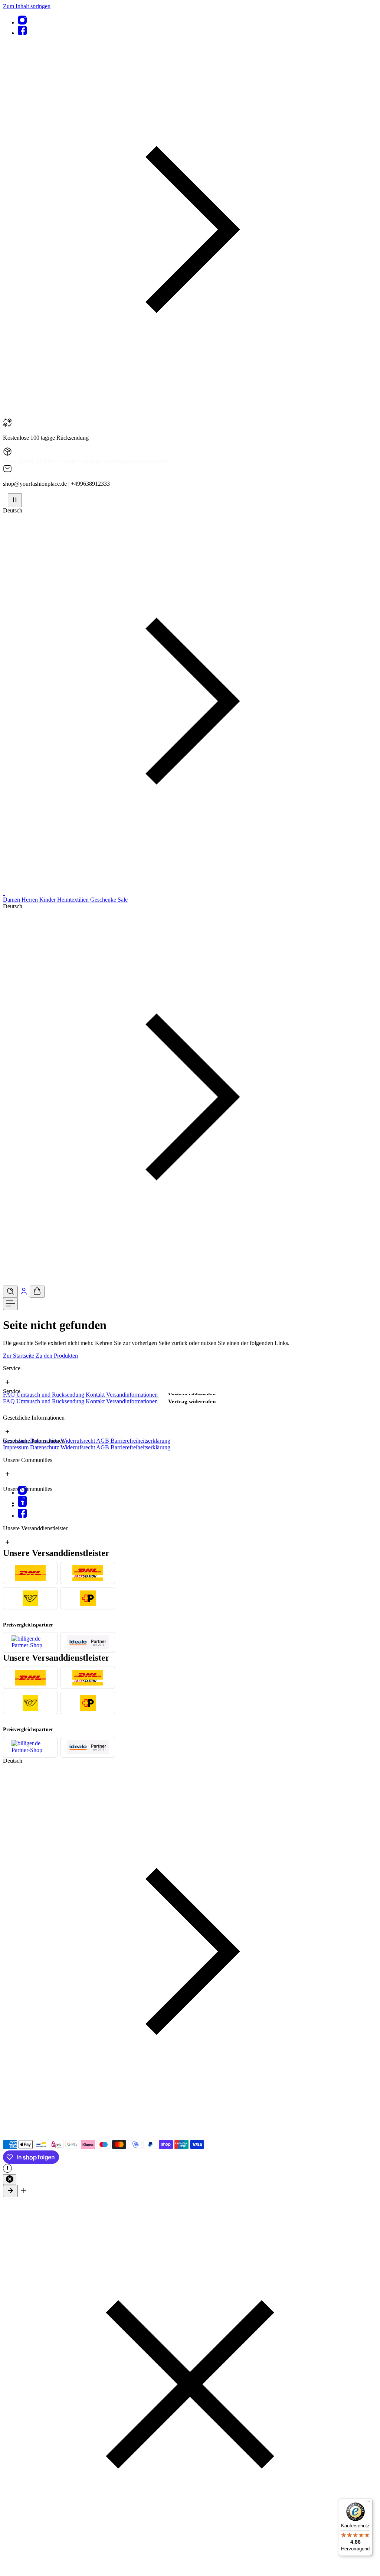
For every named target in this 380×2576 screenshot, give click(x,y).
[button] (190, 415)
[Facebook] (22, 33)
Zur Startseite (19, 1356)
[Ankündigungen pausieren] (15, 500)
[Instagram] (22, 22)
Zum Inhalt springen (27, 6)
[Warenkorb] (37, 1292)
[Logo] (4, 893)
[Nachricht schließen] (10, 2180)
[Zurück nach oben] (10, 2191)
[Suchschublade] (10, 1292)
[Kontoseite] (24, 1294)
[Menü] (10, 1304)
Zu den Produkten (57, 1356)
